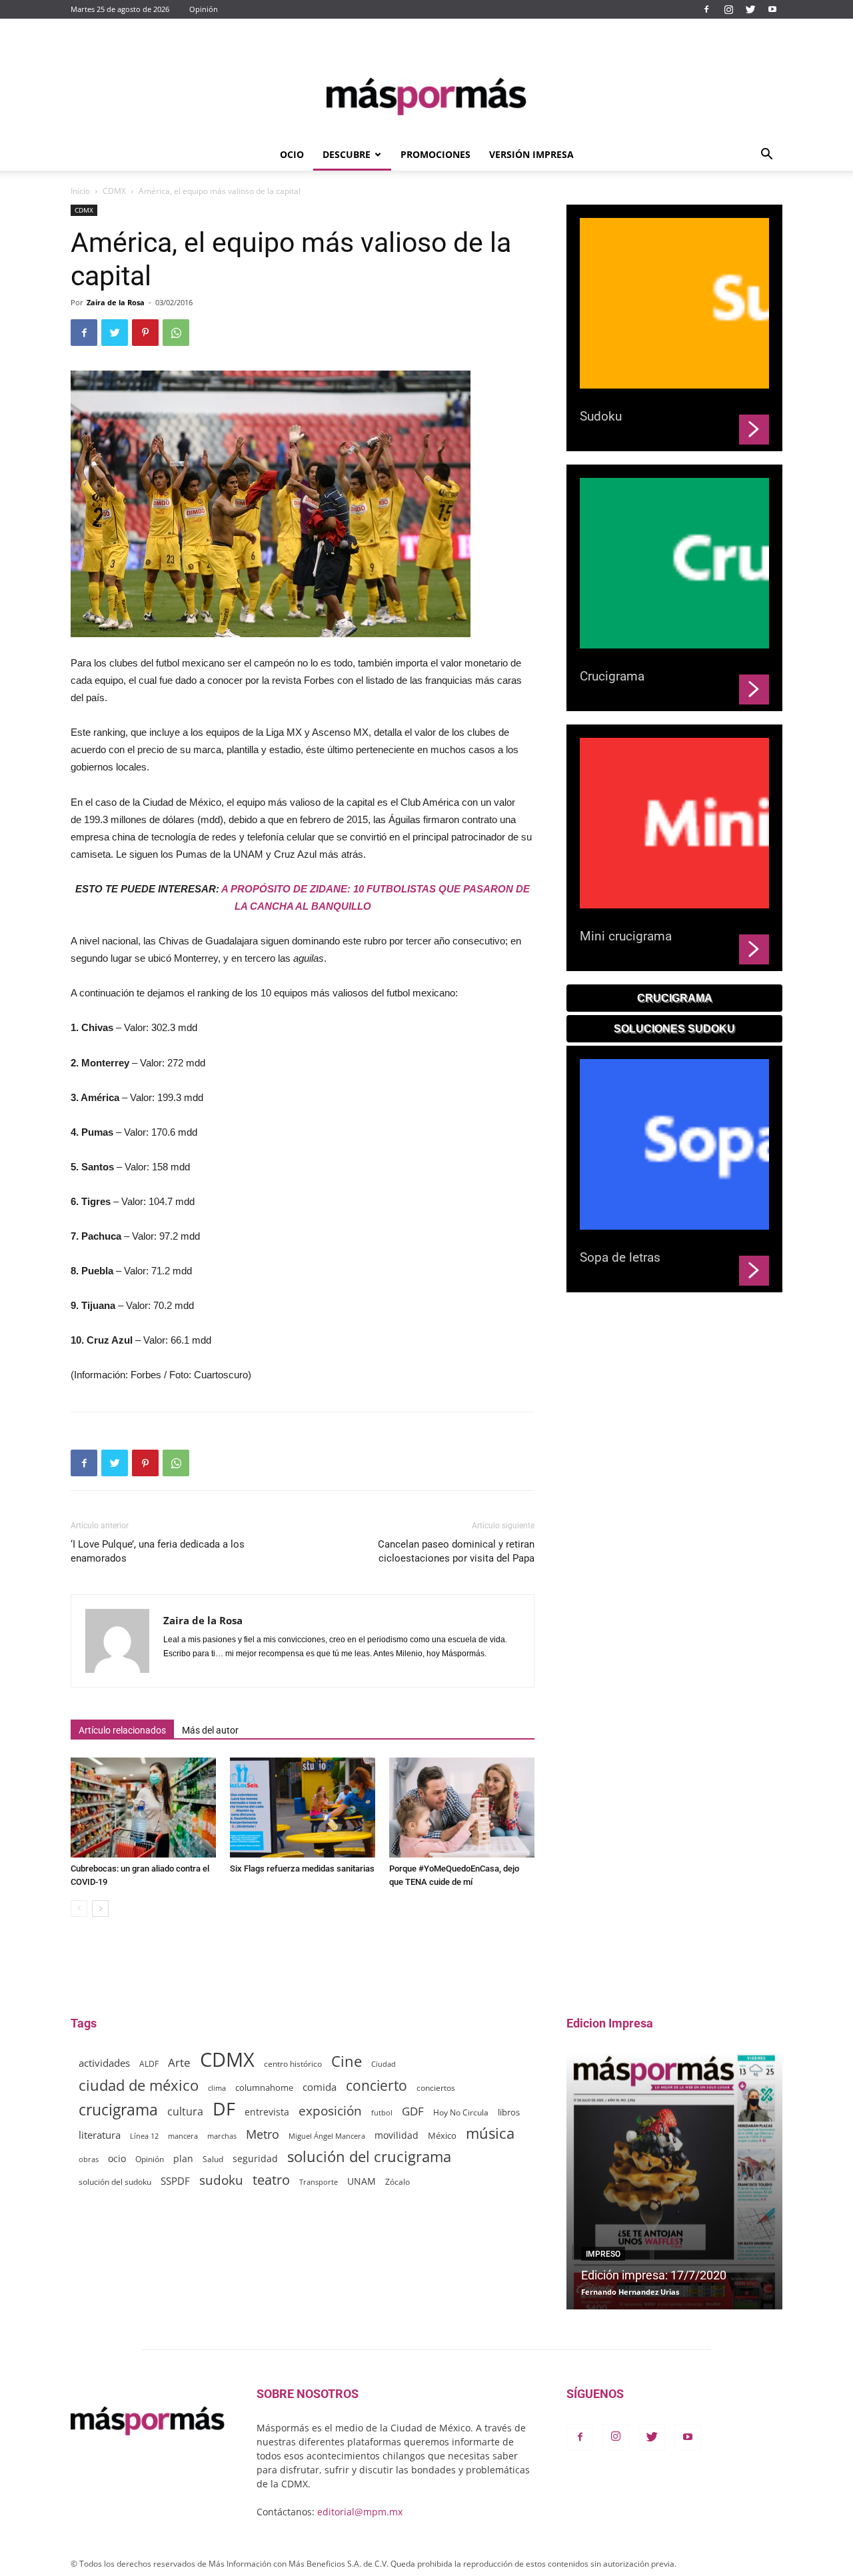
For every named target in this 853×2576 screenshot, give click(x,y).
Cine (347, 2061)
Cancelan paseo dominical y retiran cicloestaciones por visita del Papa (456, 1551)
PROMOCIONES (435, 154)
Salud (213, 2159)
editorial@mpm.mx (360, 2512)
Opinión (204, 9)
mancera (183, 2136)
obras (89, 2159)
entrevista (267, 2112)
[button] (766, 156)
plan (183, 2158)
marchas (222, 2136)
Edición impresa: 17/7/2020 (654, 2275)
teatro (271, 2180)
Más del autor (210, 1730)
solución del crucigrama (369, 2156)
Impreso (603, 2254)
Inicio (80, 191)
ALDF (149, 2063)
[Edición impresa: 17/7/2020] (674, 2181)
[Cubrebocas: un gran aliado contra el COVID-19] (143, 1808)
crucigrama (118, 2110)
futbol (382, 2112)
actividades (104, 2063)
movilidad (397, 2135)
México (442, 2135)
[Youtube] (772, 9)
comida (320, 2087)
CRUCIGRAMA (675, 998)
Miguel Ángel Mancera (327, 2136)
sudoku (221, 2180)
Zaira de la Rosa (116, 302)
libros (509, 2112)
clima (217, 2088)
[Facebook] (706, 9)
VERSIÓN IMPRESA (531, 154)
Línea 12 (144, 2136)
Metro (263, 2134)
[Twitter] (750, 9)
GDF (413, 2111)
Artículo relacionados (122, 1730)
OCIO (292, 154)
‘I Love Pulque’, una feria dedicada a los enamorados (158, 1551)
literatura (100, 2135)
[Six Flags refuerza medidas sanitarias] (303, 1808)
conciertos (436, 2087)
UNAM (362, 2181)
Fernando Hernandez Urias (630, 2292)
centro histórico (293, 2064)
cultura (185, 2112)
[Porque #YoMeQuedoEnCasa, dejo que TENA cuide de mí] (462, 1808)
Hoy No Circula (461, 2112)
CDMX (114, 191)
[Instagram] (728, 9)
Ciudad (384, 2064)
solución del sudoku (115, 2182)
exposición (330, 2111)
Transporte (319, 2182)
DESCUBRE (347, 154)
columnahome (264, 2087)
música (490, 2133)
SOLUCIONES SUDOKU (674, 1029)
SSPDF (175, 2181)
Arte (179, 2062)
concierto (377, 2086)
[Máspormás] (426, 96)
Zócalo (398, 2182)
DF (224, 2108)
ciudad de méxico (139, 2085)
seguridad (255, 2158)
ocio (117, 2158)
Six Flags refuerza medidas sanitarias (302, 1869)
